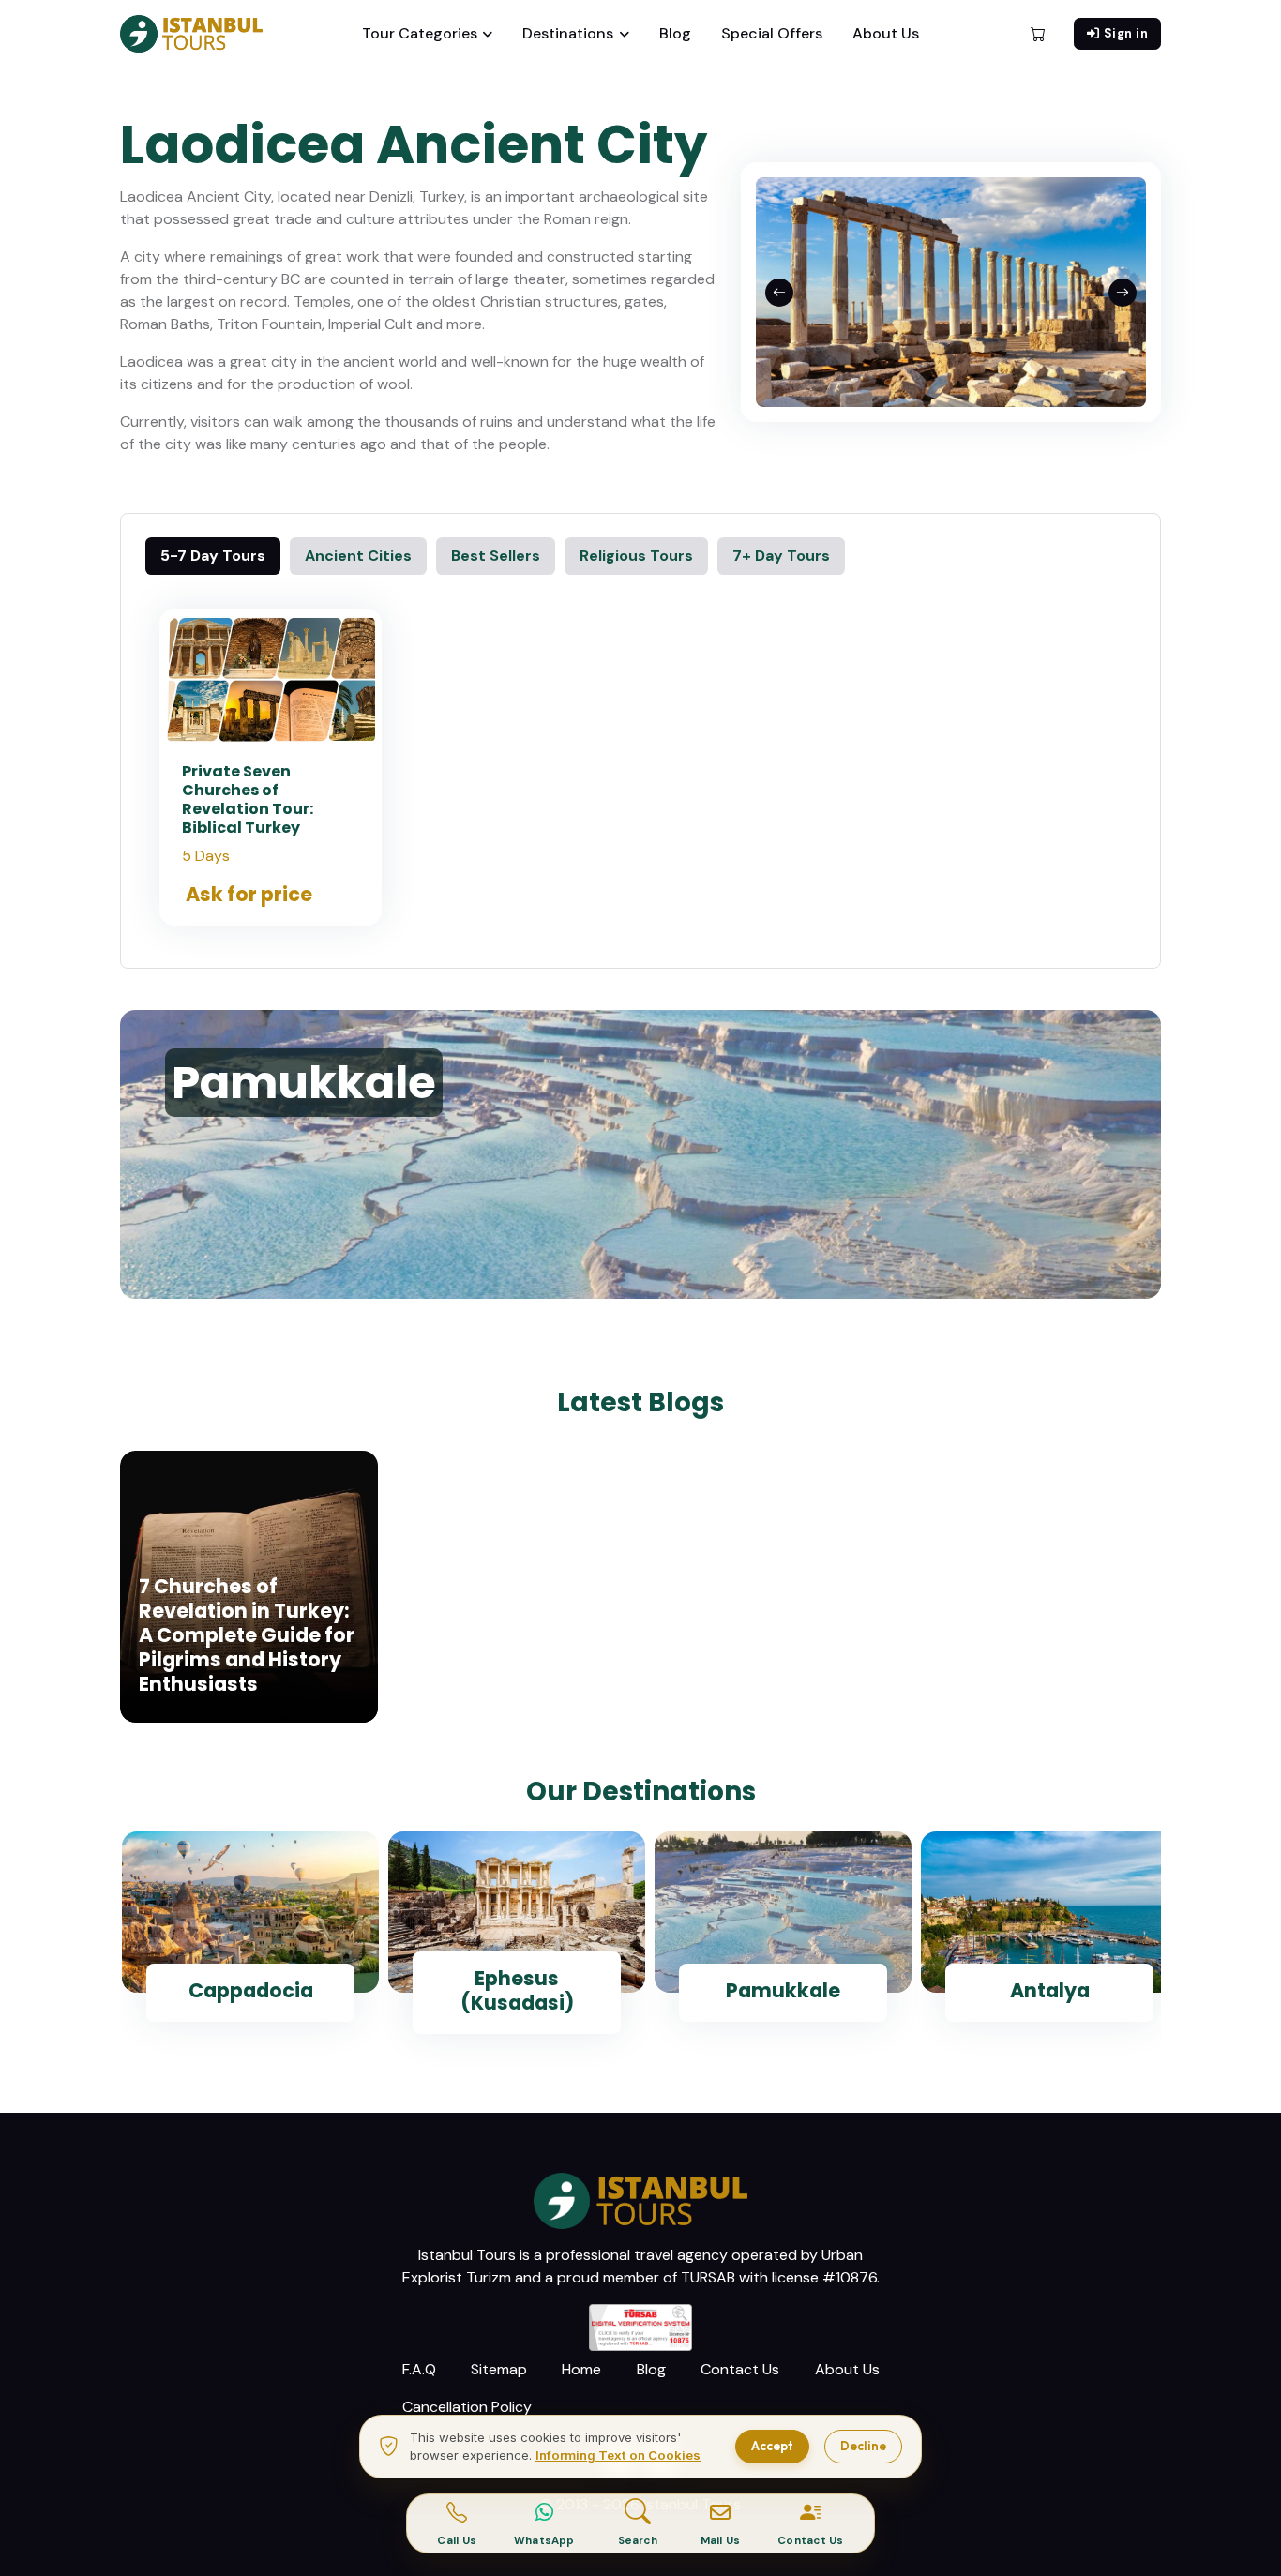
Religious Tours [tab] (636, 556)
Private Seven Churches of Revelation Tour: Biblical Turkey (248, 799)
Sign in (1126, 33)
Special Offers (772, 33)
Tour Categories (420, 33)
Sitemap (499, 2369)
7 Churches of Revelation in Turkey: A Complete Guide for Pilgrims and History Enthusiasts (247, 1635)
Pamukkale (783, 1990)
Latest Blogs (640, 1402)
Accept (772, 2446)
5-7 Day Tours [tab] (213, 556)
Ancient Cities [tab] (358, 556)
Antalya (1050, 1990)
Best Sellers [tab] (496, 556)
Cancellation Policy (467, 2407)
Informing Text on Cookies (618, 2455)
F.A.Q (419, 2369)
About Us (886, 33)
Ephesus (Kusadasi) (517, 1990)
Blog (675, 33)
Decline (863, 2446)
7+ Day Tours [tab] (781, 556)
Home (581, 2369)
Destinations (568, 33)
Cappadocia (251, 1990)
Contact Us (740, 2369)
